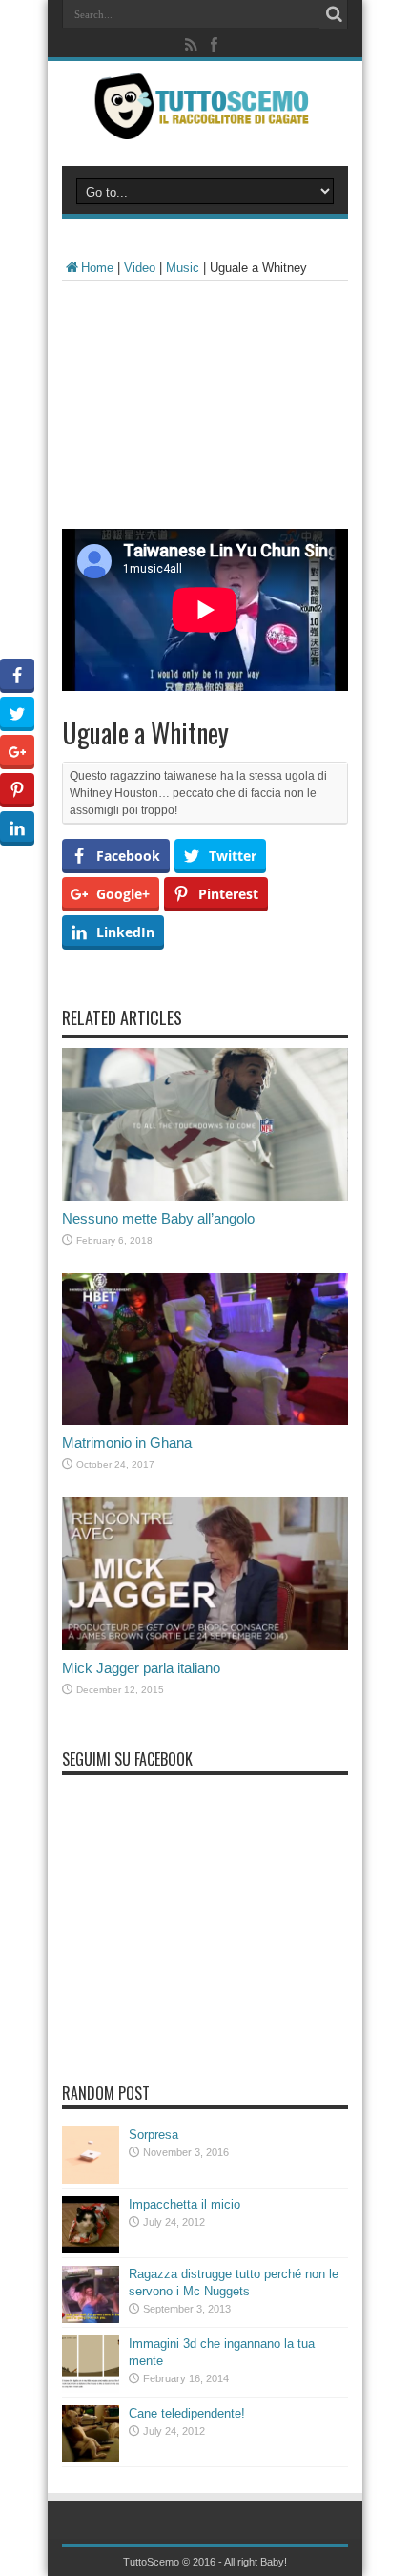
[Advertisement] (205, 409)
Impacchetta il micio (184, 2204)
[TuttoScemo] (205, 125)
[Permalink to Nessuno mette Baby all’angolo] (205, 1196)
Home (97, 268)
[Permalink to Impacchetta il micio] (91, 2249)
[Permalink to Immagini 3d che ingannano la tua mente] (91, 2388)
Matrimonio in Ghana (127, 1443)
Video (140, 268)
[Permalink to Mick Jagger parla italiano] (205, 1646)
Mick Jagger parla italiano (141, 1668)
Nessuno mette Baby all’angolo (158, 1218)
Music (183, 268)
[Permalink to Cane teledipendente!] (91, 2458)
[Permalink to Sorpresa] (91, 2179)
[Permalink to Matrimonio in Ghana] (205, 1421)
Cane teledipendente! (187, 2413)
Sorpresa (154, 2135)
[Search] (334, 14)
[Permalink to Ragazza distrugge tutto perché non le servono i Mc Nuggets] (91, 2319)
